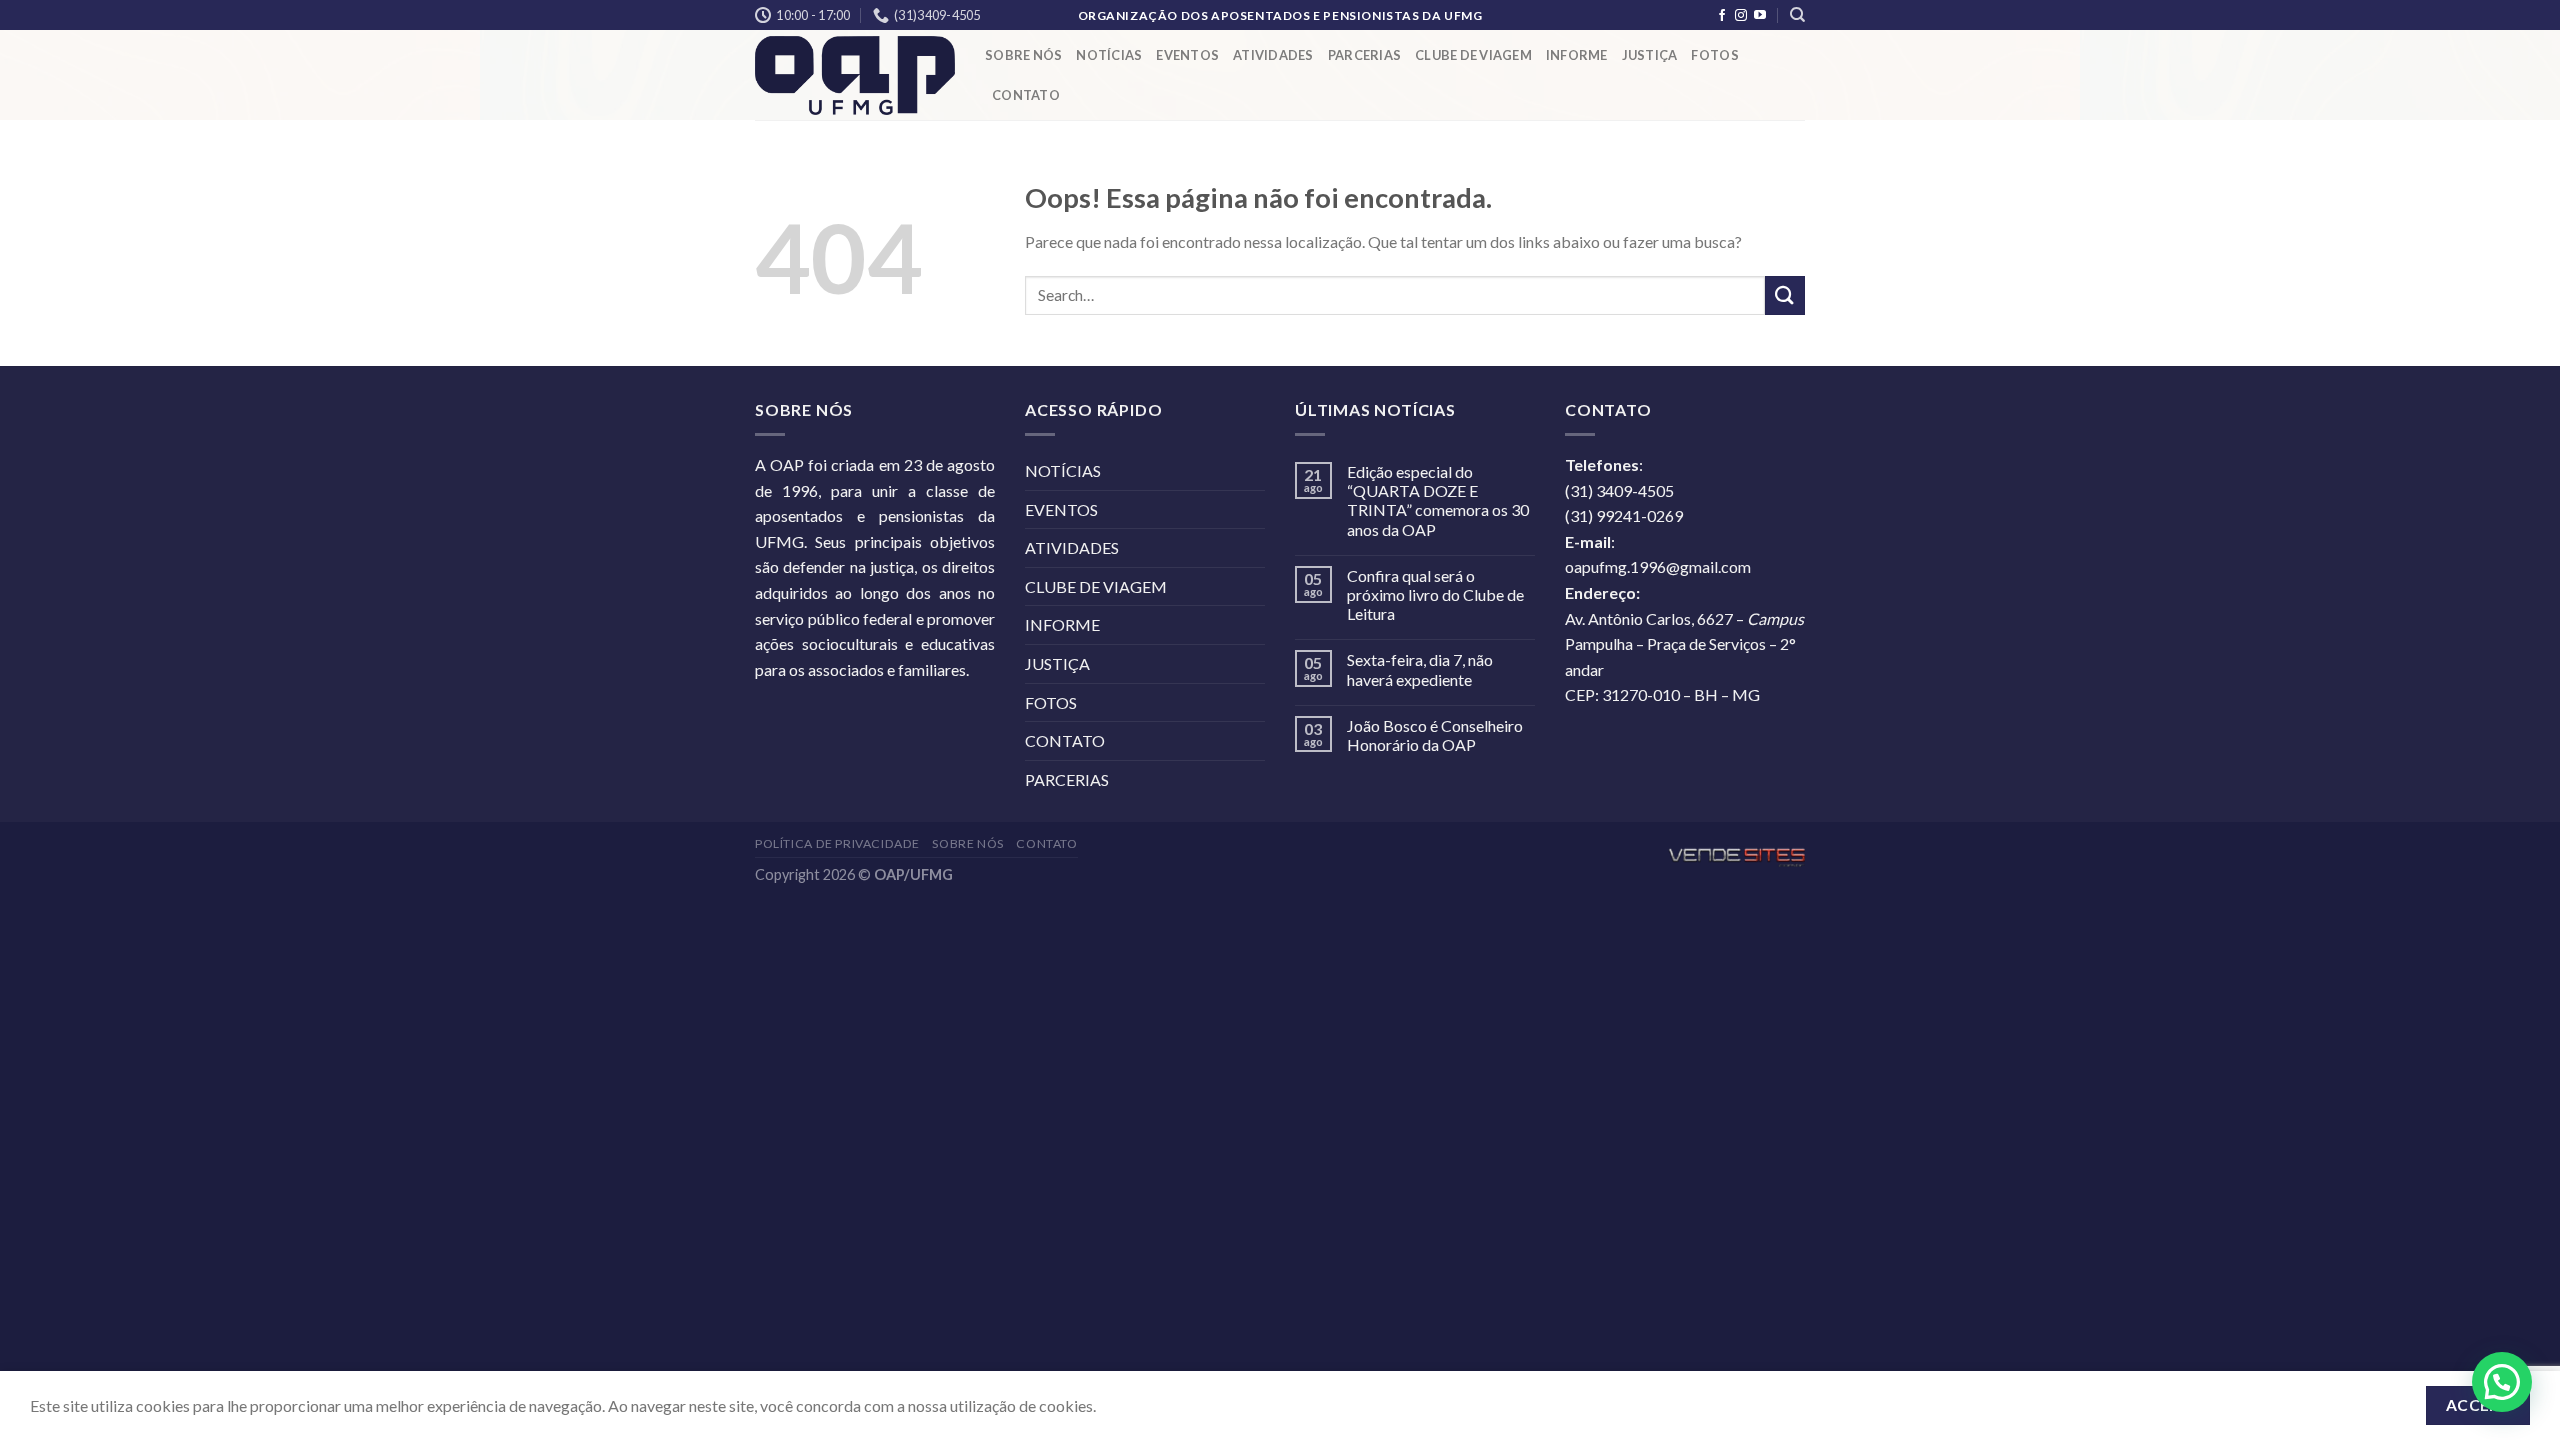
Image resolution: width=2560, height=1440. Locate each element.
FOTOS (1714, 55)
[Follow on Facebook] (1722, 16)
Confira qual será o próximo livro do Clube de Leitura (1435, 594)
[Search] (1797, 15)
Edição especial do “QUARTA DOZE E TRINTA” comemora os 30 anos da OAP (1438, 500)
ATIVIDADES (1273, 55)
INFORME (1577, 55)
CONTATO (1026, 95)
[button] (2502, 1382)
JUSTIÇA (1650, 55)
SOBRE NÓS (1023, 55)
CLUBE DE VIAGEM (1473, 55)
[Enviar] (1785, 295)
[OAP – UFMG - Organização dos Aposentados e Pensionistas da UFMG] (855, 75)
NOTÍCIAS (1109, 55)
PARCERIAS (1364, 55)
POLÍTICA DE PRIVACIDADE (837, 843)
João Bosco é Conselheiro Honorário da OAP (1435, 735)
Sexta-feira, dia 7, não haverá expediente (1420, 669)
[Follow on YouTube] (1760, 16)
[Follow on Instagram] (1741, 16)
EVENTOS (1187, 55)
